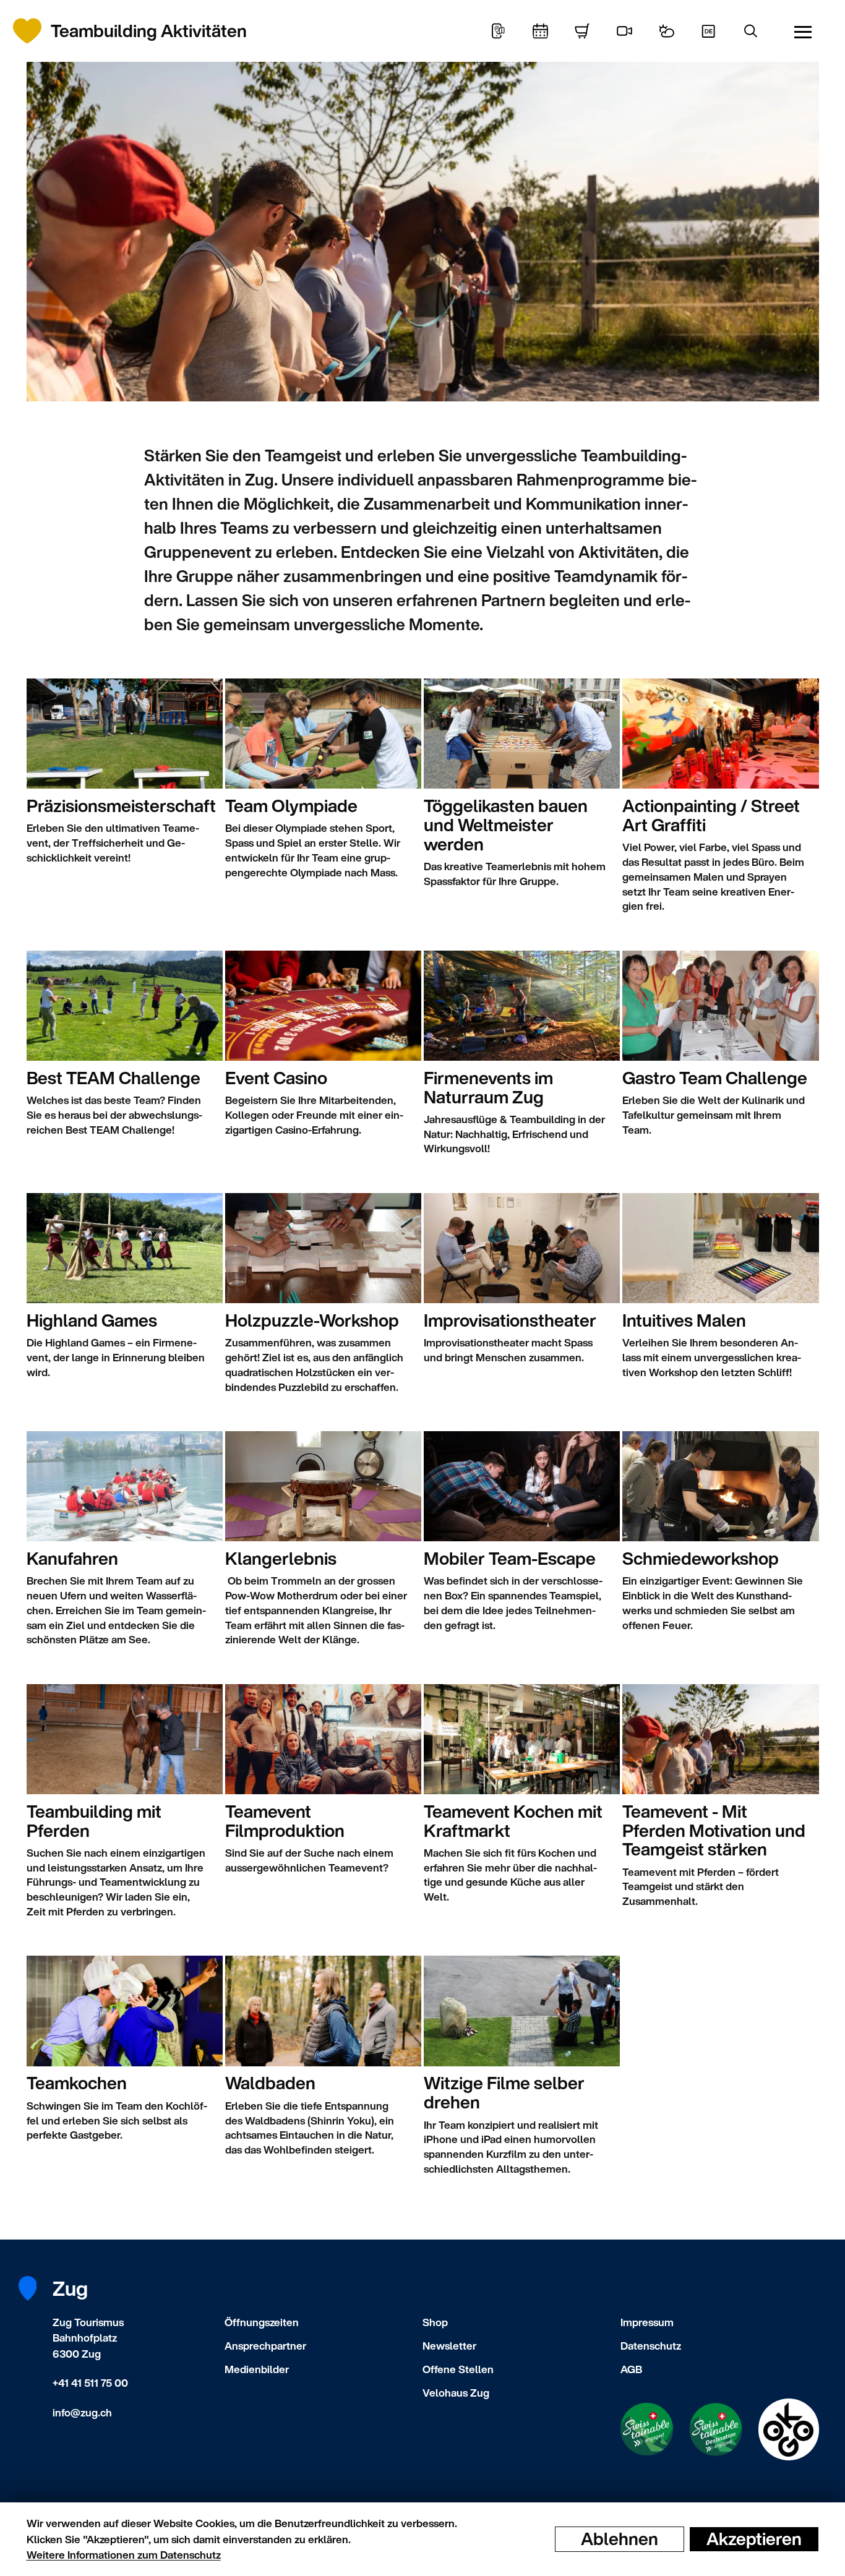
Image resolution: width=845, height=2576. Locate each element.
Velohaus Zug (456, 2393)
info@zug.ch (82, 2412)
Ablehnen (620, 2539)
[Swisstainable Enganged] (647, 2429)
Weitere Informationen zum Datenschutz (124, 2555)
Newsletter (449, 2346)
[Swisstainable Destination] (716, 2429)
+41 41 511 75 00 (90, 2383)
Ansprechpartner (265, 2346)
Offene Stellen (458, 2369)
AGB (631, 2369)
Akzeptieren (754, 2539)
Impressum (647, 2322)
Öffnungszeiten (262, 2322)
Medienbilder (257, 2369)
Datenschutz (651, 2346)
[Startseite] (34, 31)
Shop (435, 2322)
